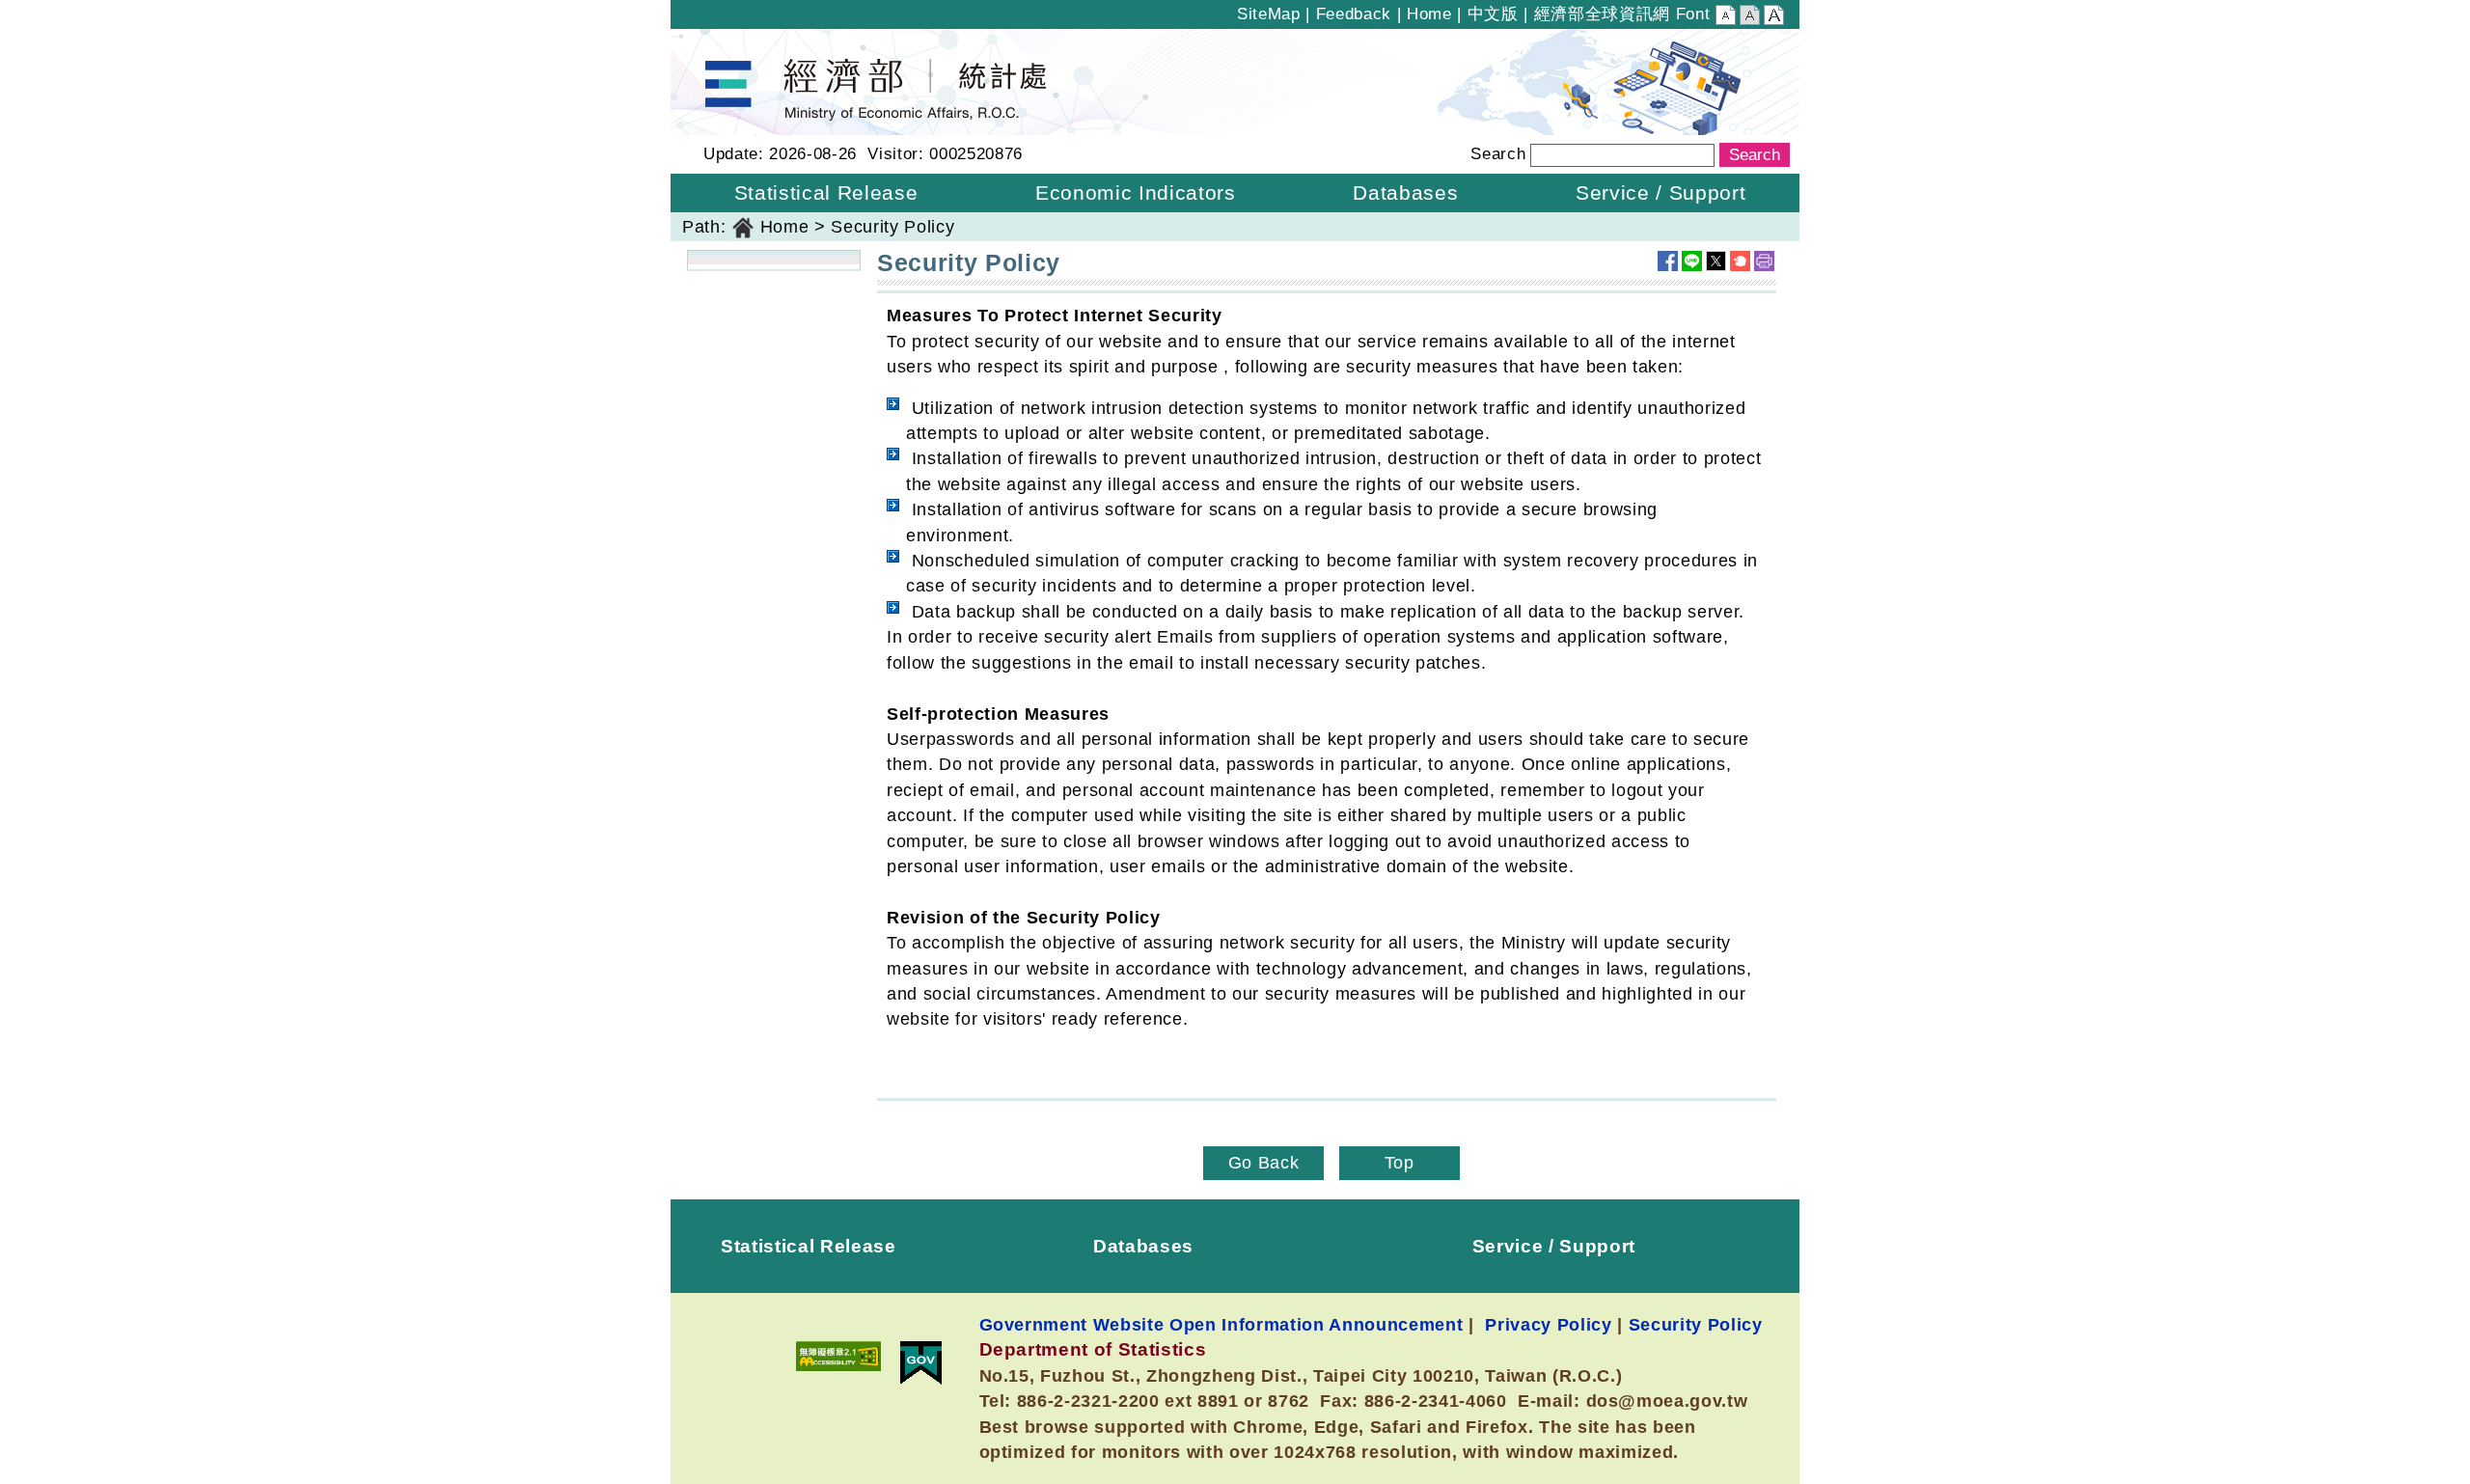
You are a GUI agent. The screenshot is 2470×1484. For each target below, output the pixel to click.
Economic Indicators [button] (1136, 192)
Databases (1143, 1246)
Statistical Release (809, 1246)
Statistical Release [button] (826, 192)
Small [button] (1726, 17)
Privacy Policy (1548, 1324)
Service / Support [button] (1660, 192)
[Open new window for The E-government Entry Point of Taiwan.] (921, 1363)
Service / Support (1554, 1246)
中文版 (1493, 14)
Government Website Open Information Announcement (1221, 1324)
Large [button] (1774, 17)
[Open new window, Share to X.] (1716, 261)
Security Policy (1696, 1324)
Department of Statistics (770, 41)
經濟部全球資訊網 (1602, 14)
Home (1429, 14)
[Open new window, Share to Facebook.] (1668, 261)
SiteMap (1269, 14)
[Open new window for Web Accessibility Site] (838, 1356)
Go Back (1264, 1163)
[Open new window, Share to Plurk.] (1740, 261)
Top (1400, 1163)
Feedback (1354, 14)
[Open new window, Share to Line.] (1692, 261)
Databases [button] (1405, 192)
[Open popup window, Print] (1764, 261)
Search (1498, 154)
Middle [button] (1750, 17)
